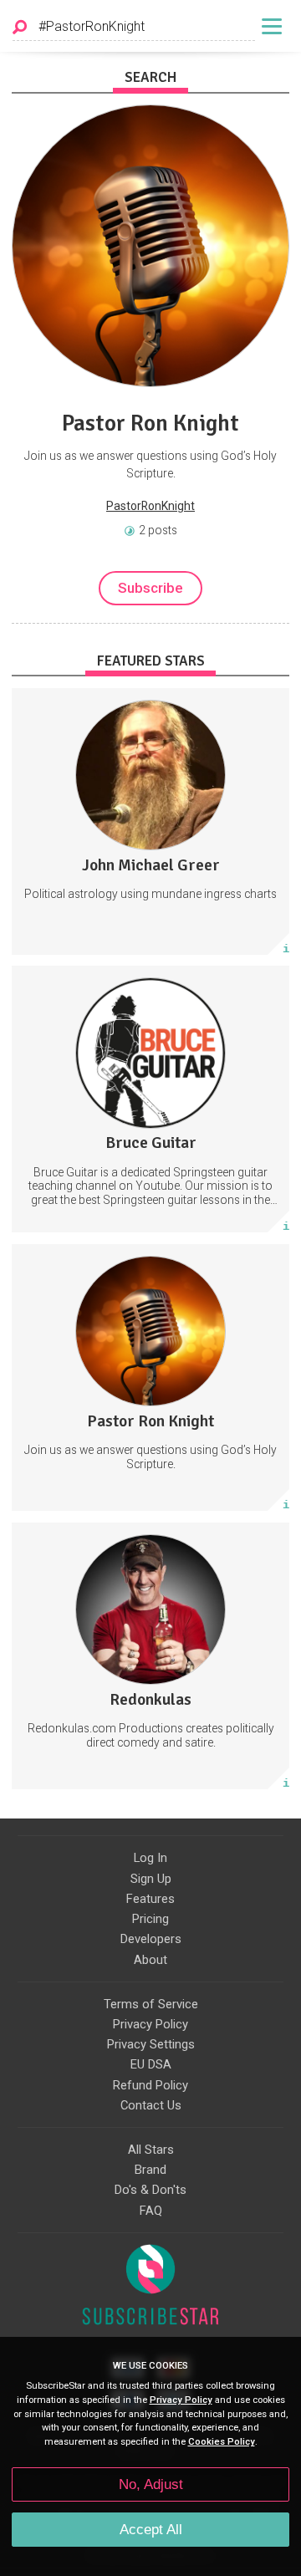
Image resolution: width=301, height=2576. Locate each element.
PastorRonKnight (150, 506)
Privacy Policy (150, 2024)
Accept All (151, 2530)
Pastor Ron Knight (150, 423)
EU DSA (151, 2064)
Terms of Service (151, 2004)
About (150, 1960)
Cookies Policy (222, 2442)
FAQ (151, 2211)
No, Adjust (151, 2484)
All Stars (151, 2150)
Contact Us (151, 2105)
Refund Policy (150, 2085)
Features (150, 1899)
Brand (150, 2170)
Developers (151, 1939)
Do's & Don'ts (150, 2190)
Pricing (150, 1919)
